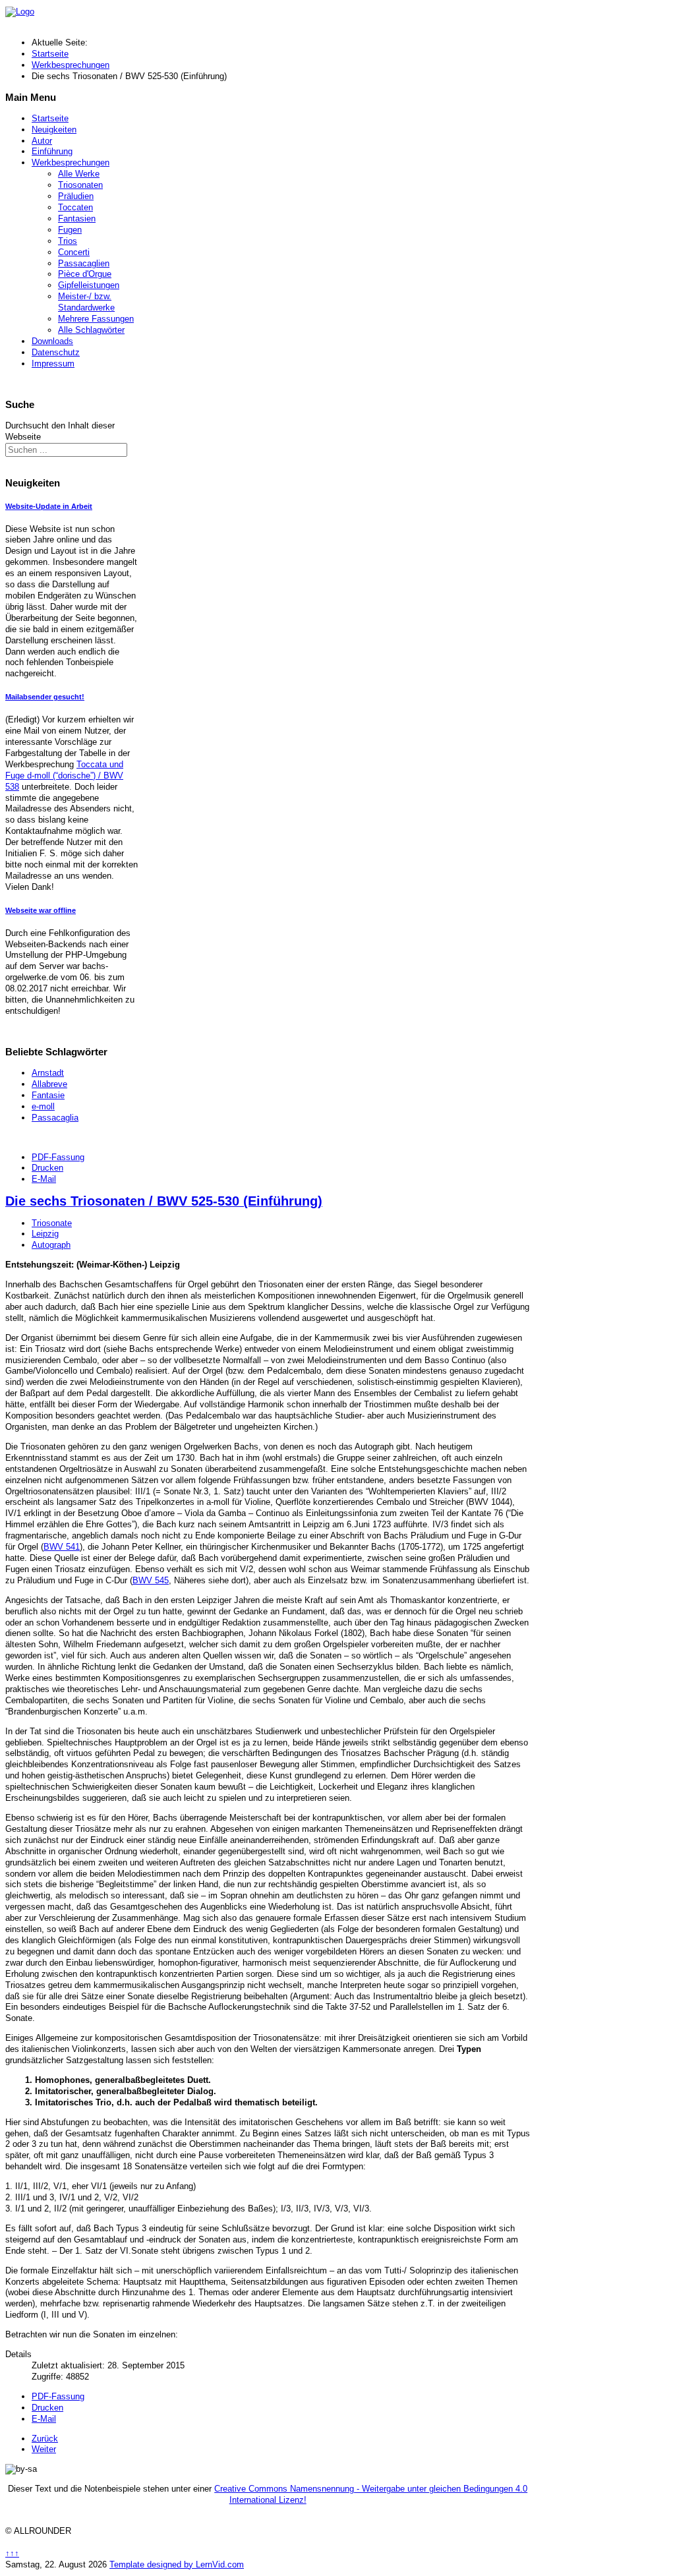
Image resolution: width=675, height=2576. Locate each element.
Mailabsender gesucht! (45, 697)
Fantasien (77, 219)
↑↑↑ (12, 2553)
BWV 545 (151, 1580)
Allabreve (49, 1084)
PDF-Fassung (58, 1157)
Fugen (70, 230)
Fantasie (48, 1095)
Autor (42, 141)
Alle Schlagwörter (91, 330)
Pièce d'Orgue (85, 274)
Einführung (52, 151)
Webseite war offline (41, 910)
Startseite (50, 118)
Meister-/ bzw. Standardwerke (86, 302)
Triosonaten (80, 185)
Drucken (47, 1168)
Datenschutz (56, 352)
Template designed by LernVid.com (177, 2564)
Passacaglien (84, 263)
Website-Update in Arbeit (49, 506)
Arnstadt (48, 1073)
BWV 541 (62, 1547)
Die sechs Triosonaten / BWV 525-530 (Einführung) (164, 1201)
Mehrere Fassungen (96, 319)
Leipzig (45, 1234)
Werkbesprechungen (71, 162)
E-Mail (44, 1179)
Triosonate (52, 1223)
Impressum (53, 364)
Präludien (76, 196)
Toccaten (75, 207)
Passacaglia (55, 1118)
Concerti (74, 252)
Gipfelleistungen (89, 285)
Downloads (52, 341)
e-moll (43, 1106)
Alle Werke (79, 174)
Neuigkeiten (54, 130)
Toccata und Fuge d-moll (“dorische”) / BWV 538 (64, 776)
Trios (68, 241)
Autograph (51, 1245)
